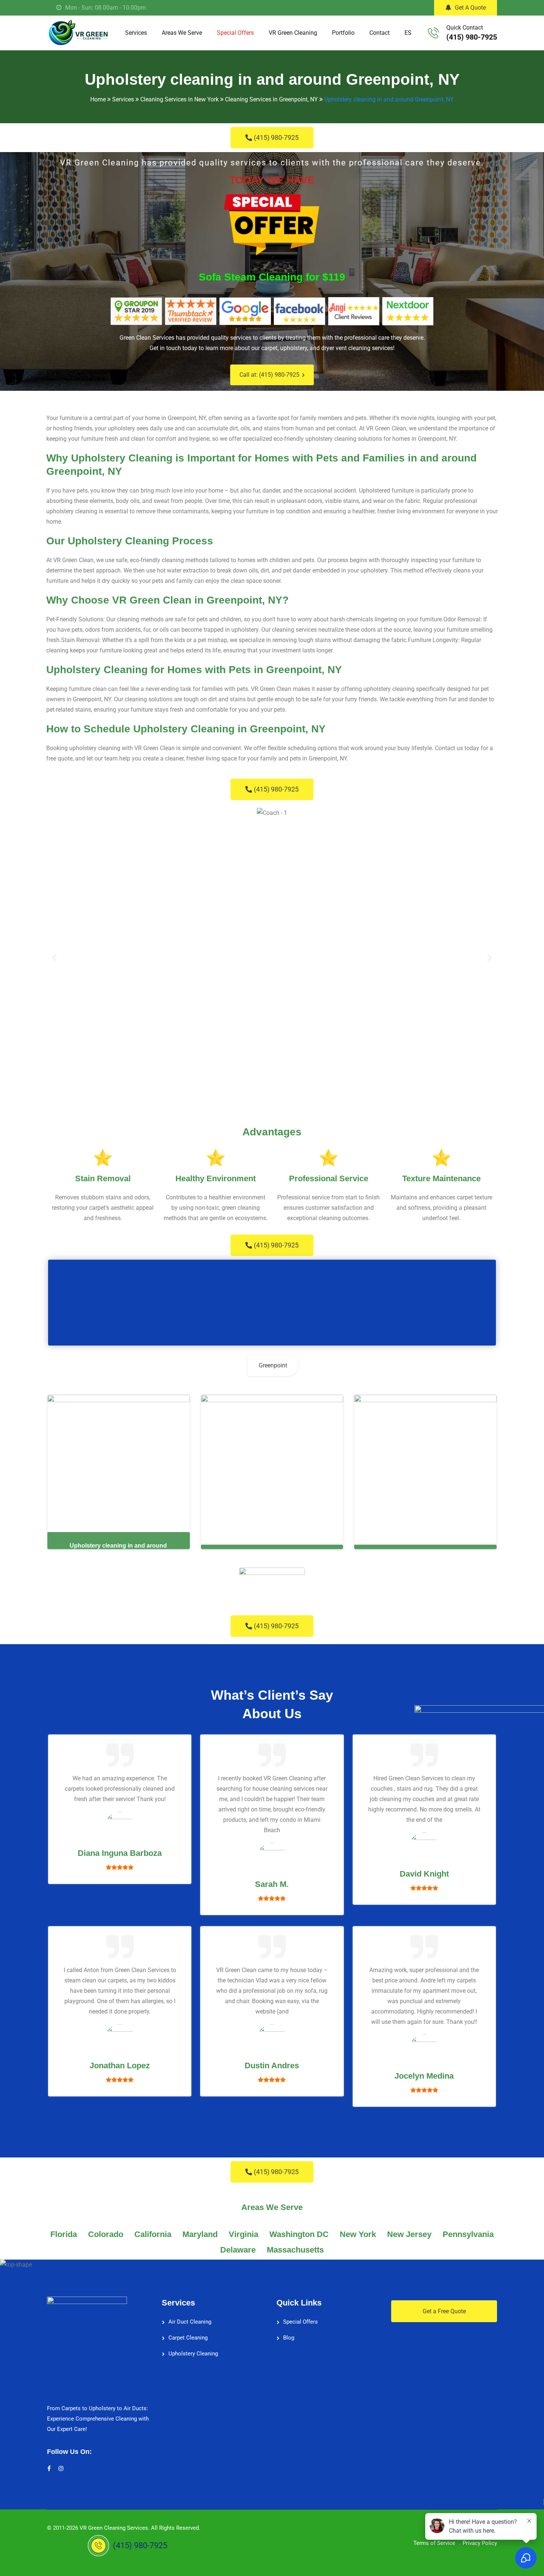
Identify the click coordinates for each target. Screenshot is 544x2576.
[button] (55, 958)
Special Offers (235, 33)
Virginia (244, 2234)
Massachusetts (295, 2250)
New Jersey (409, 2234)
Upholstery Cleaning (193, 2354)
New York (358, 2234)
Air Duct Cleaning (190, 2322)
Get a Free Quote (444, 2311)
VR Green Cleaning (293, 33)
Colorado (106, 2234)
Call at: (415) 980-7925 (269, 375)
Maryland (200, 2234)
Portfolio (343, 33)
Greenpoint (273, 1365)
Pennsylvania (468, 2234)
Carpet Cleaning (188, 2338)
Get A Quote (470, 8)
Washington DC (299, 2234)
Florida (64, 2234)
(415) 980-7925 (472, 37)
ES (408, 33)
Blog (289, 2338)
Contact (380, 33)
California (153, 2234)
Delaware (238, 2250)
